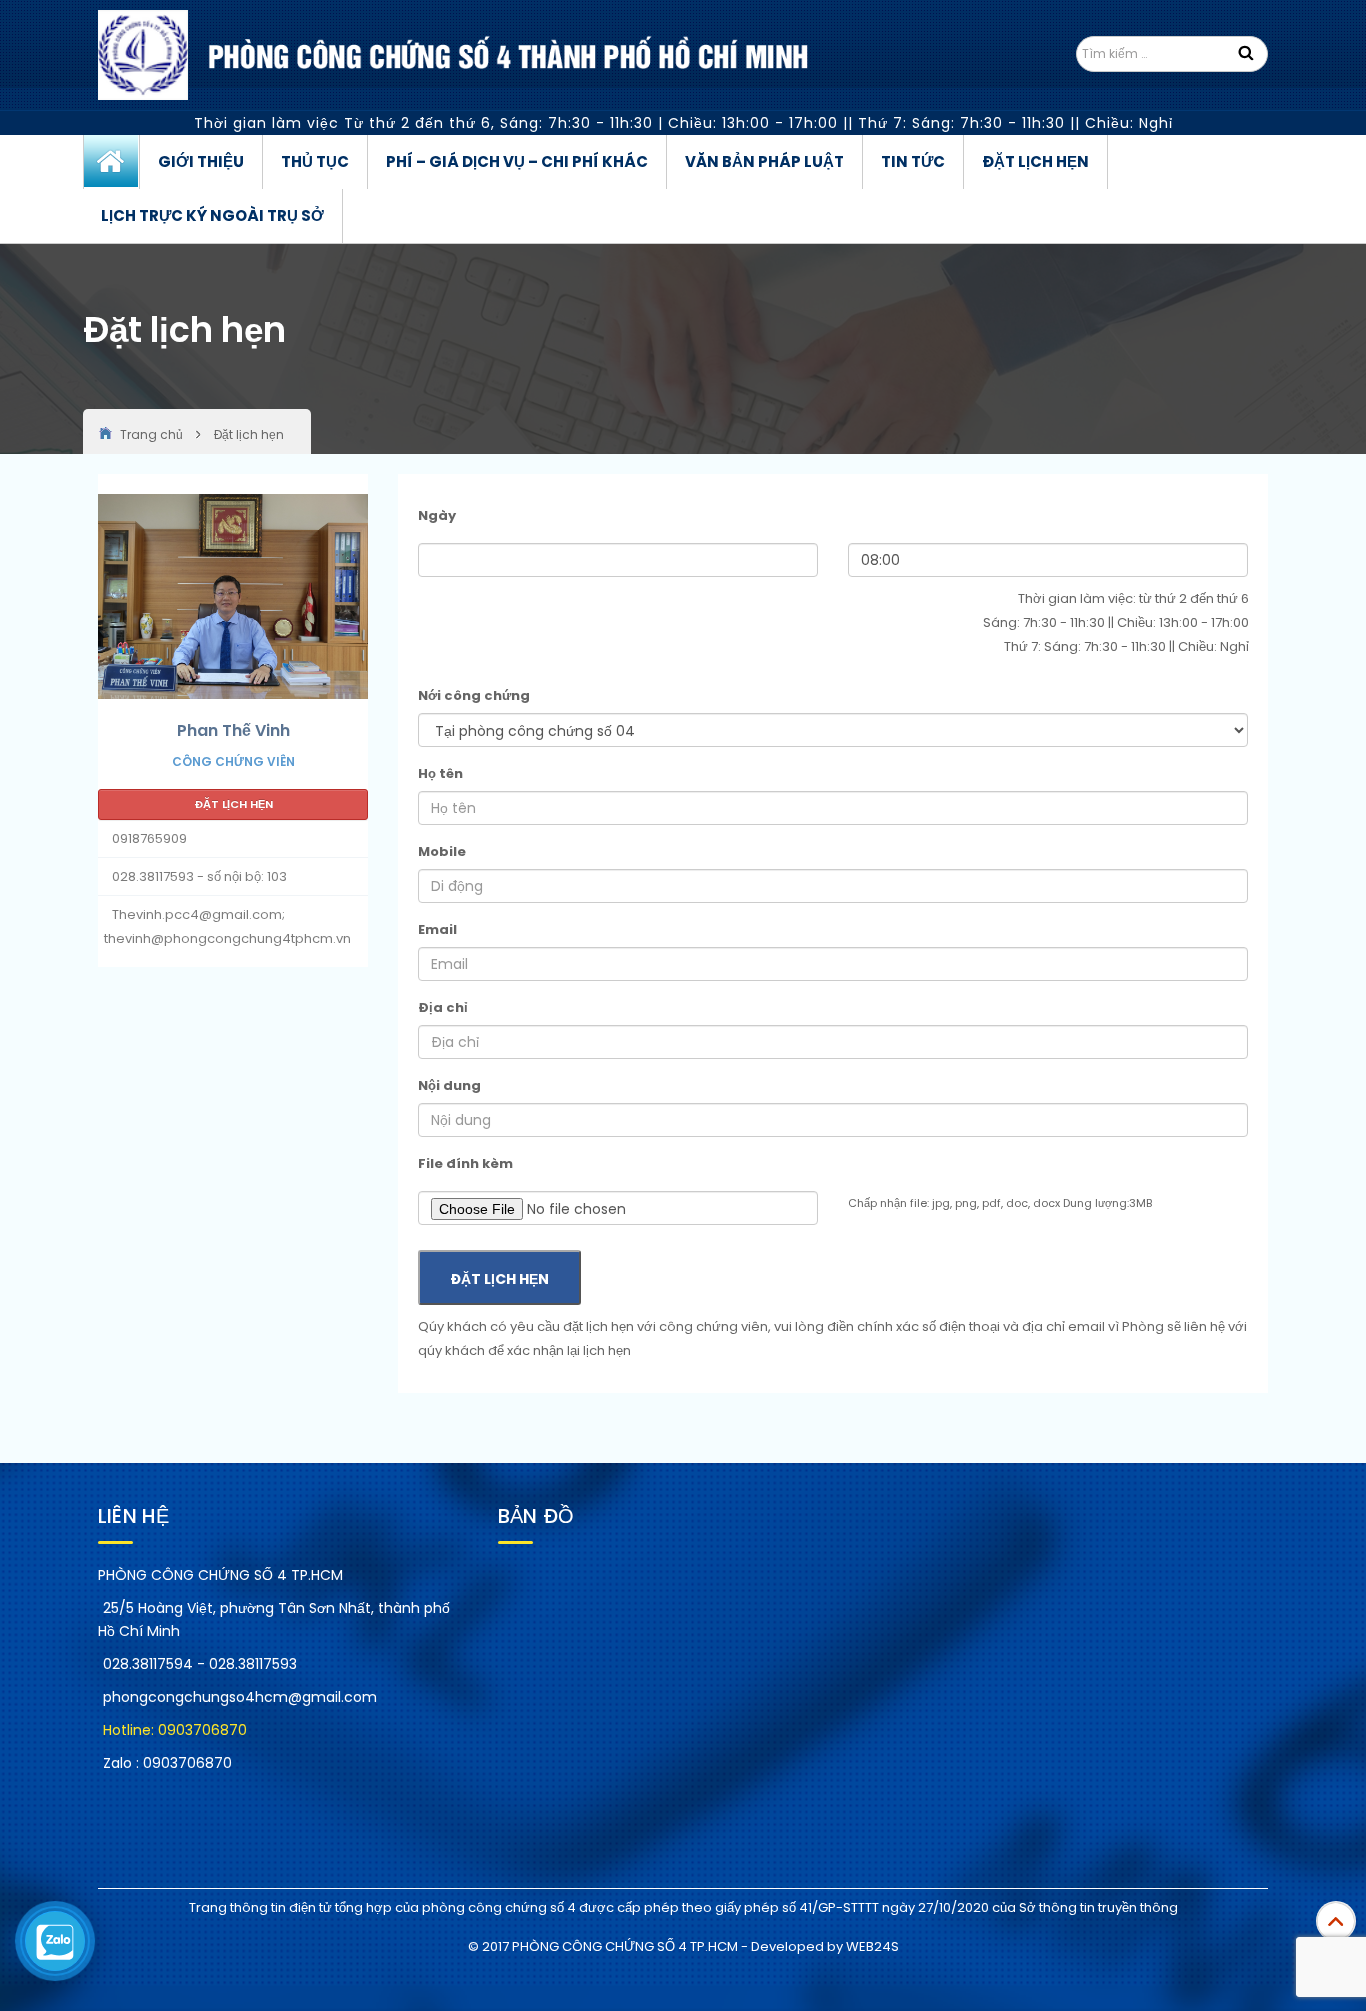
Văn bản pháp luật (764, 161)
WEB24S (872, 1946)
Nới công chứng (474, 695)
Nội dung (449, 1085)
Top (1336, 1921)
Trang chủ (111, 162)
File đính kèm (465, 1163)
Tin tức (913, 161)
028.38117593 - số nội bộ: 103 (199, 876)
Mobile (442, 851)
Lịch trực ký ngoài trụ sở (212, 215)
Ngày (437, 515)
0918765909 (149, 838)
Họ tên (440, 773)
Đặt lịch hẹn (1035, 161)
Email (437, 929)
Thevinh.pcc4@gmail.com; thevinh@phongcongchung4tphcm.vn (227, 926)
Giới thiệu (201, 161)
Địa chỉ (443, 1007)
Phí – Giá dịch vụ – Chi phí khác (517, 161)
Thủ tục (315, 161)
